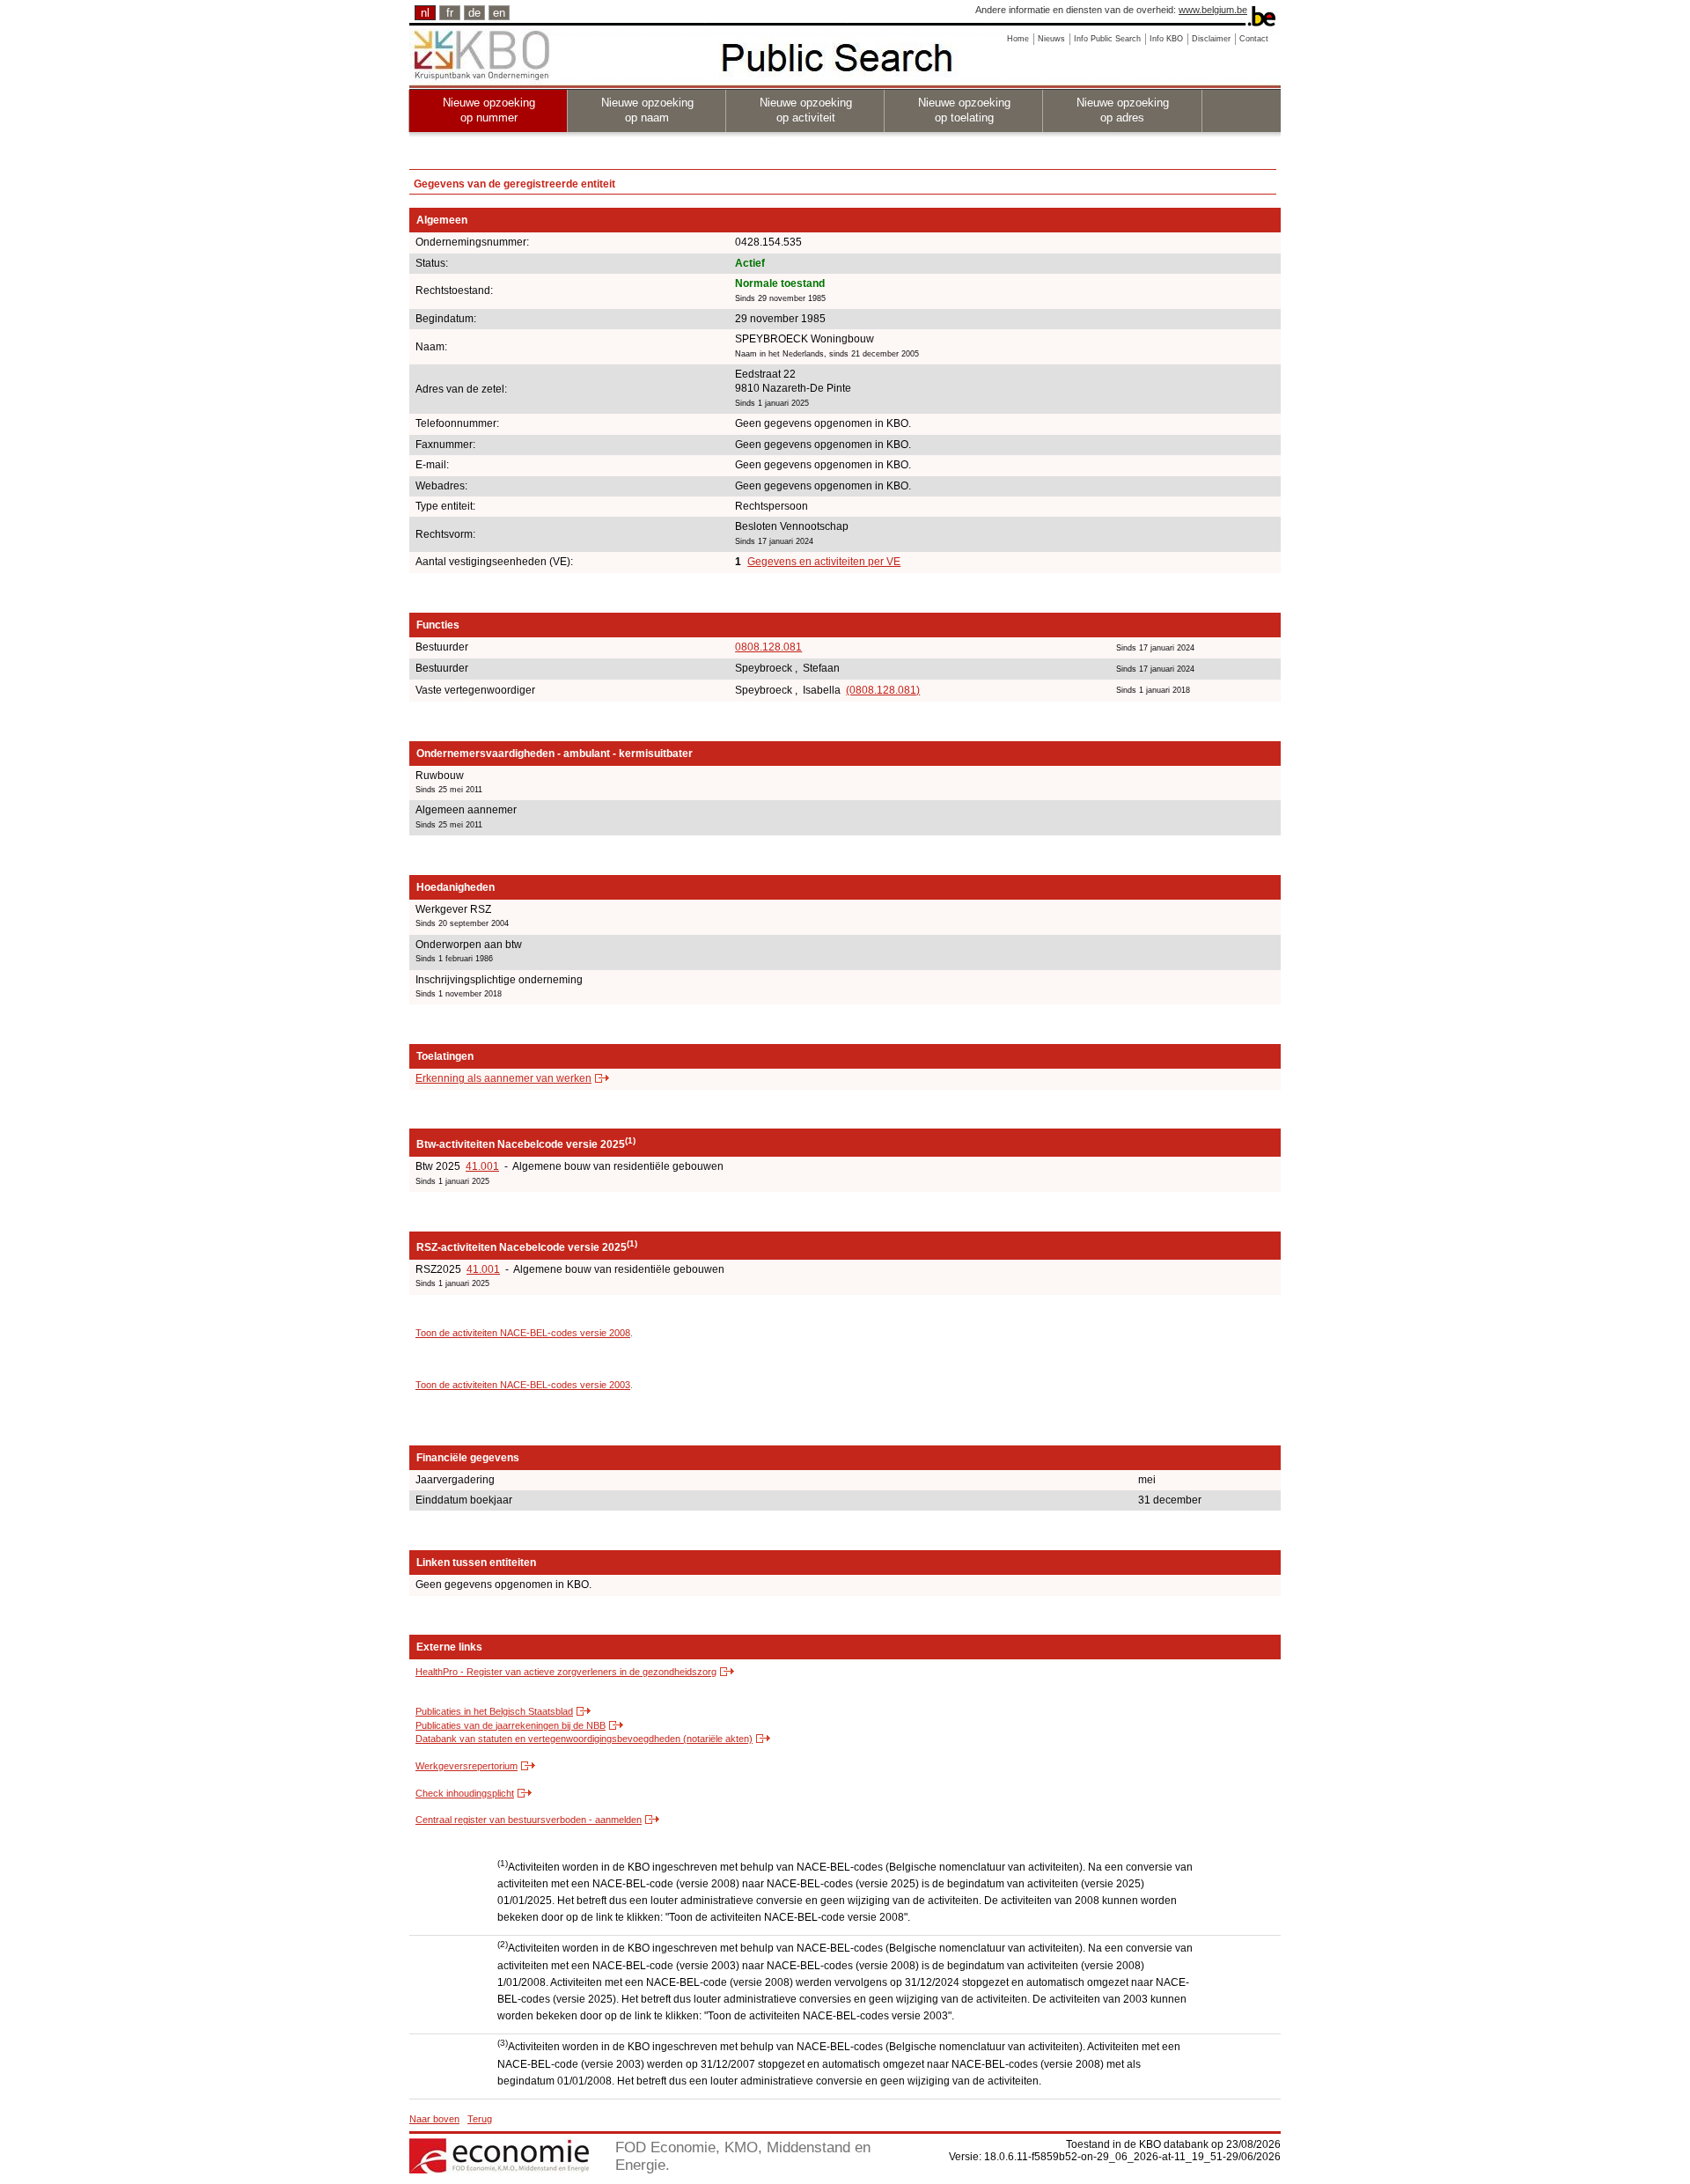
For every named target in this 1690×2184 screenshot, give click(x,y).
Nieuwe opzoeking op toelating (964, 110)
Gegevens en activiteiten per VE (824, 562)
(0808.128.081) (883, 690)
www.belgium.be (1213, 10)
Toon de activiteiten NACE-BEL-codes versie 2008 (523, 1333)
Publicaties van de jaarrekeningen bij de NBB (511, 1725)
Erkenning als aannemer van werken (503, 1078)
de (474, 13)
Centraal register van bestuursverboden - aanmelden (529, 1820)
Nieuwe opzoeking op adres (1123, 110)
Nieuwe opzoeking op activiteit (806, 110)
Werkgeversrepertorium (467, 1766)
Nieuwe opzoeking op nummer (489, 110)
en (499, 13)
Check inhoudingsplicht (465, 1793)
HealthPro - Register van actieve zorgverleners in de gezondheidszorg (566, 1672)
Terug (480, 2119)
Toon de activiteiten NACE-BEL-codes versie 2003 (523, 1385)
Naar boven (434, 2119)
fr (450, 13)
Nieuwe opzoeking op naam (647, 110)
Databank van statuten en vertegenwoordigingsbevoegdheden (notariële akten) (584, 1739)
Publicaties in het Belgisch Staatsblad (494, 1711)
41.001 (482, 1166)
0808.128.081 (768, 647)
